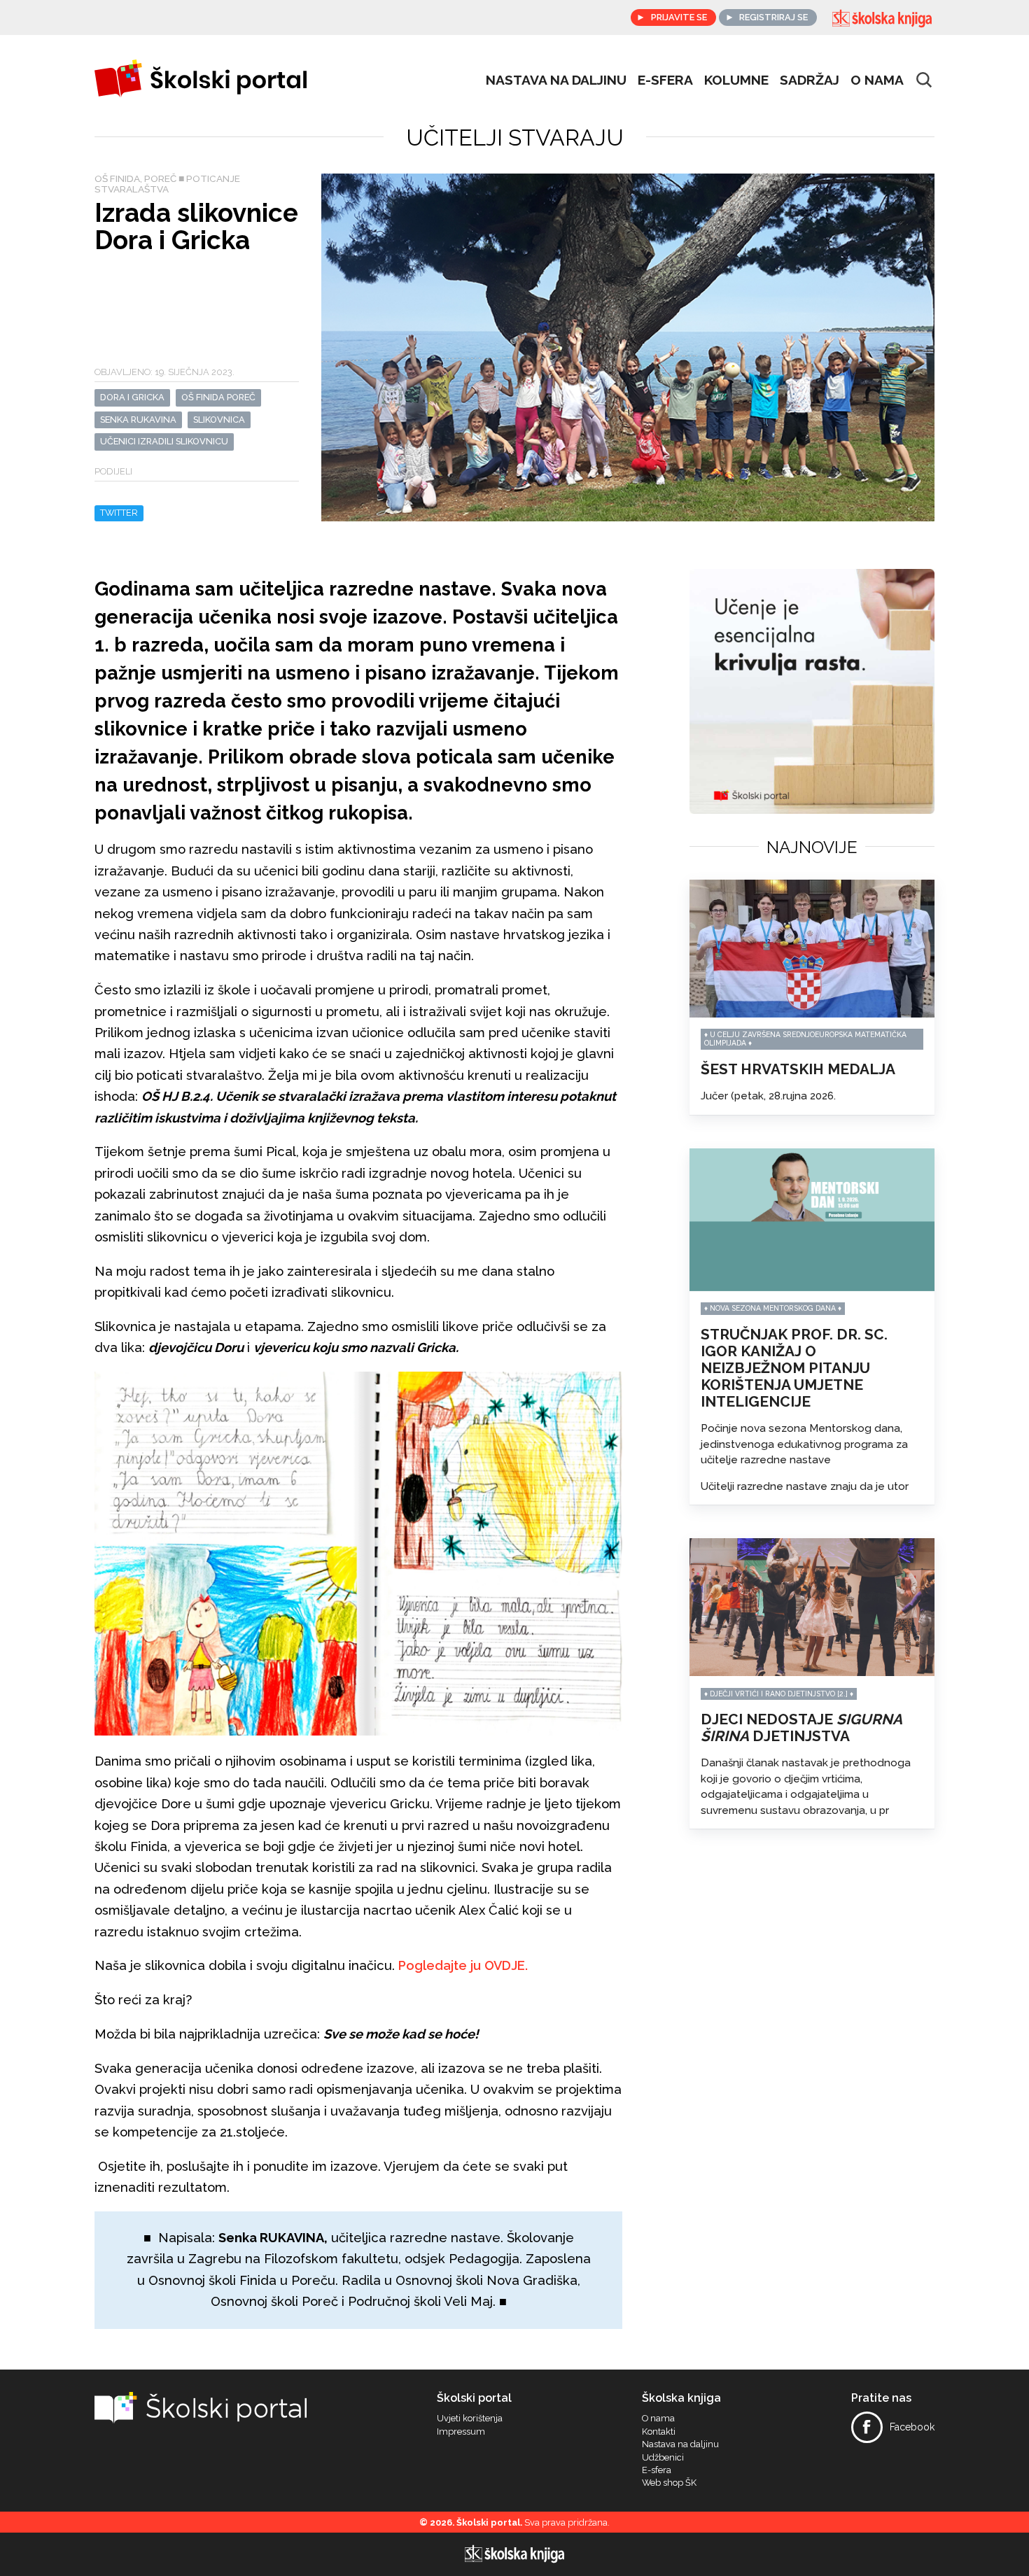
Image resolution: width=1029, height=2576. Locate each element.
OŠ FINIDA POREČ (218, 397)
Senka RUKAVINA (138, 420)
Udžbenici (663, 2458)
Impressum (461, 2432)
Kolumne (736, 80)
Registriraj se (773, 17)
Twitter (119, 513)
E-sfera (657, 2470)
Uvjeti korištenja (470, 2419)
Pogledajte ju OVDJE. (463, 1965)
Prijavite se (679, 17)
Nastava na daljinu (556, 80)
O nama (877, 80)
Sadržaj (810, 80)
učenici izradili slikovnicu (164, 441)
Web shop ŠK (669, 2483)
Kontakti (659, 2432)
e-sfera (665, 80)
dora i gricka (132, 397)
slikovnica (219, 420)
